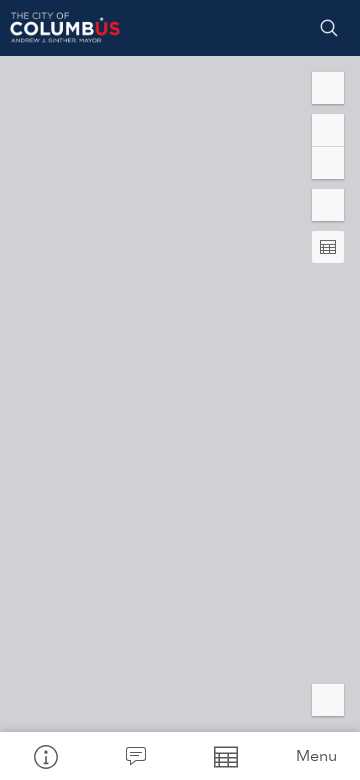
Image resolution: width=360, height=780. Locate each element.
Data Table (225, 756)
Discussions (135, 756)
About (45, 756)
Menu (316, 755)
